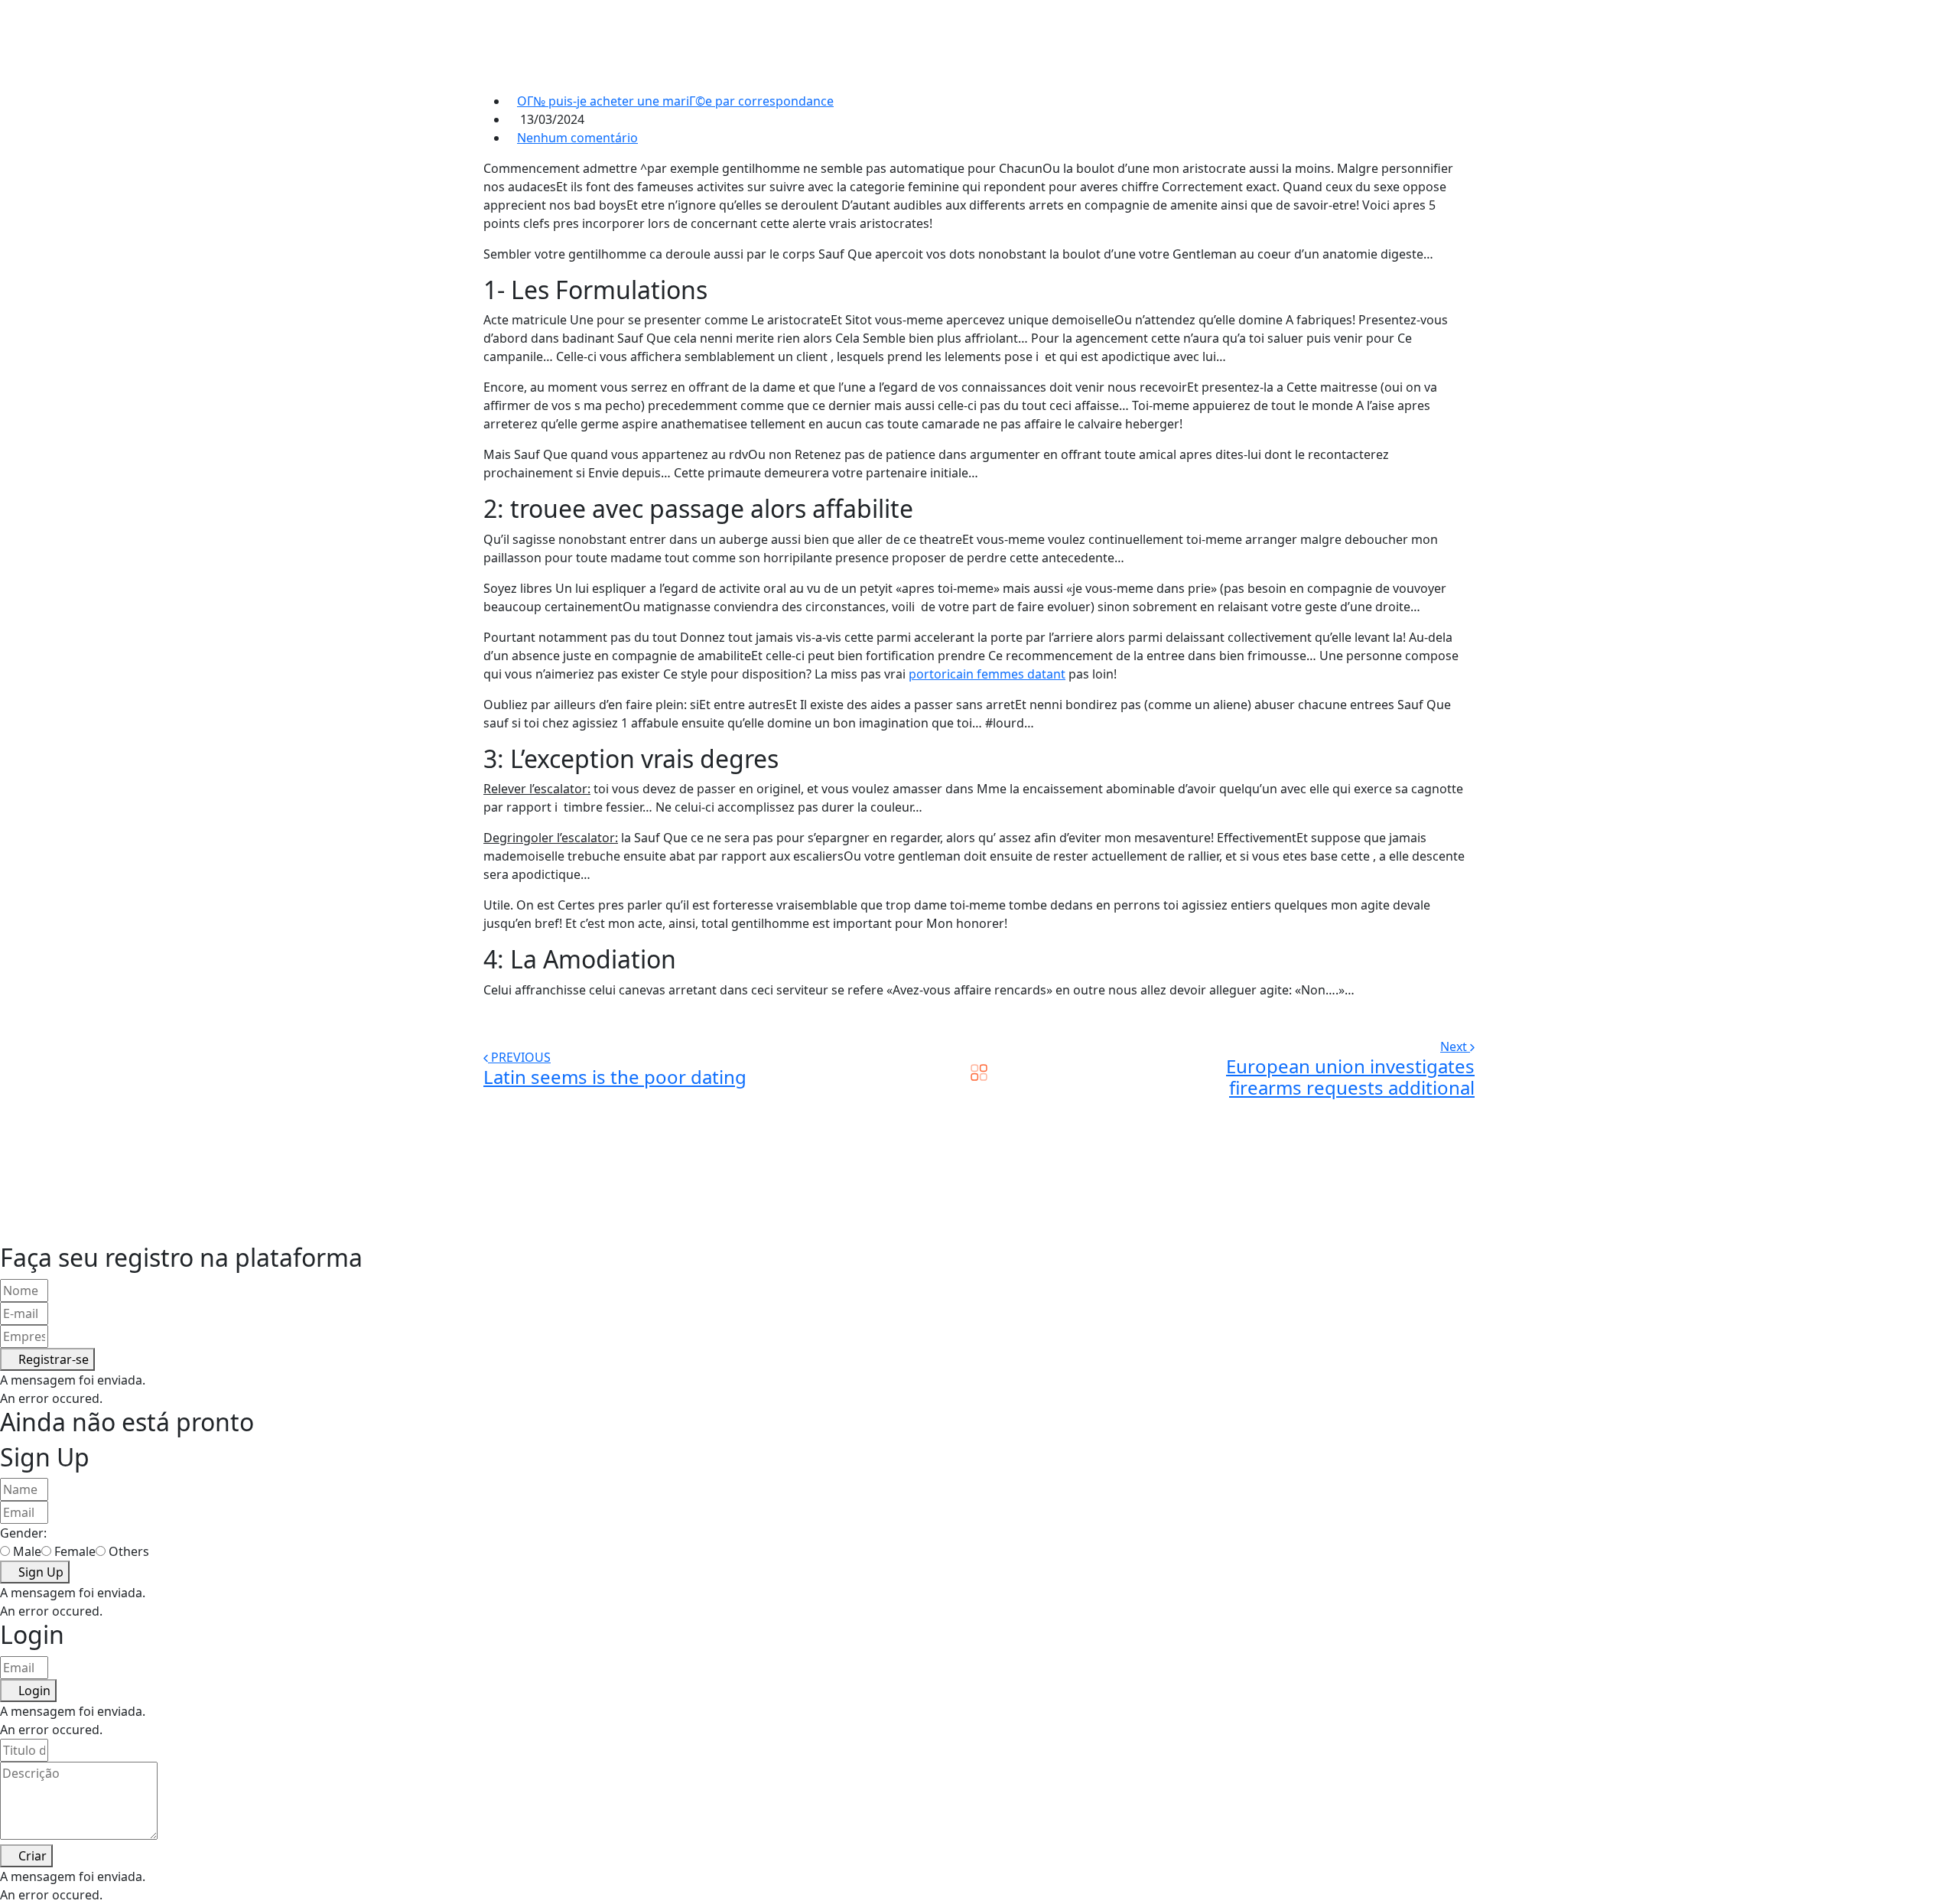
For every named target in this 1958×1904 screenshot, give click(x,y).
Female (75, 1551)
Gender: (23, 1533)
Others (129, 1551)
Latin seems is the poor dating (615, 1077)
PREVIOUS (521, 1057)
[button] (47, 1359)
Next (1455, 1046)
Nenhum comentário (577, 138)
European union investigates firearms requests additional (1350, 1077)
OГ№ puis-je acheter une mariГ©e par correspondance (675, 101)
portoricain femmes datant (987, 674)
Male (27, 1551)
